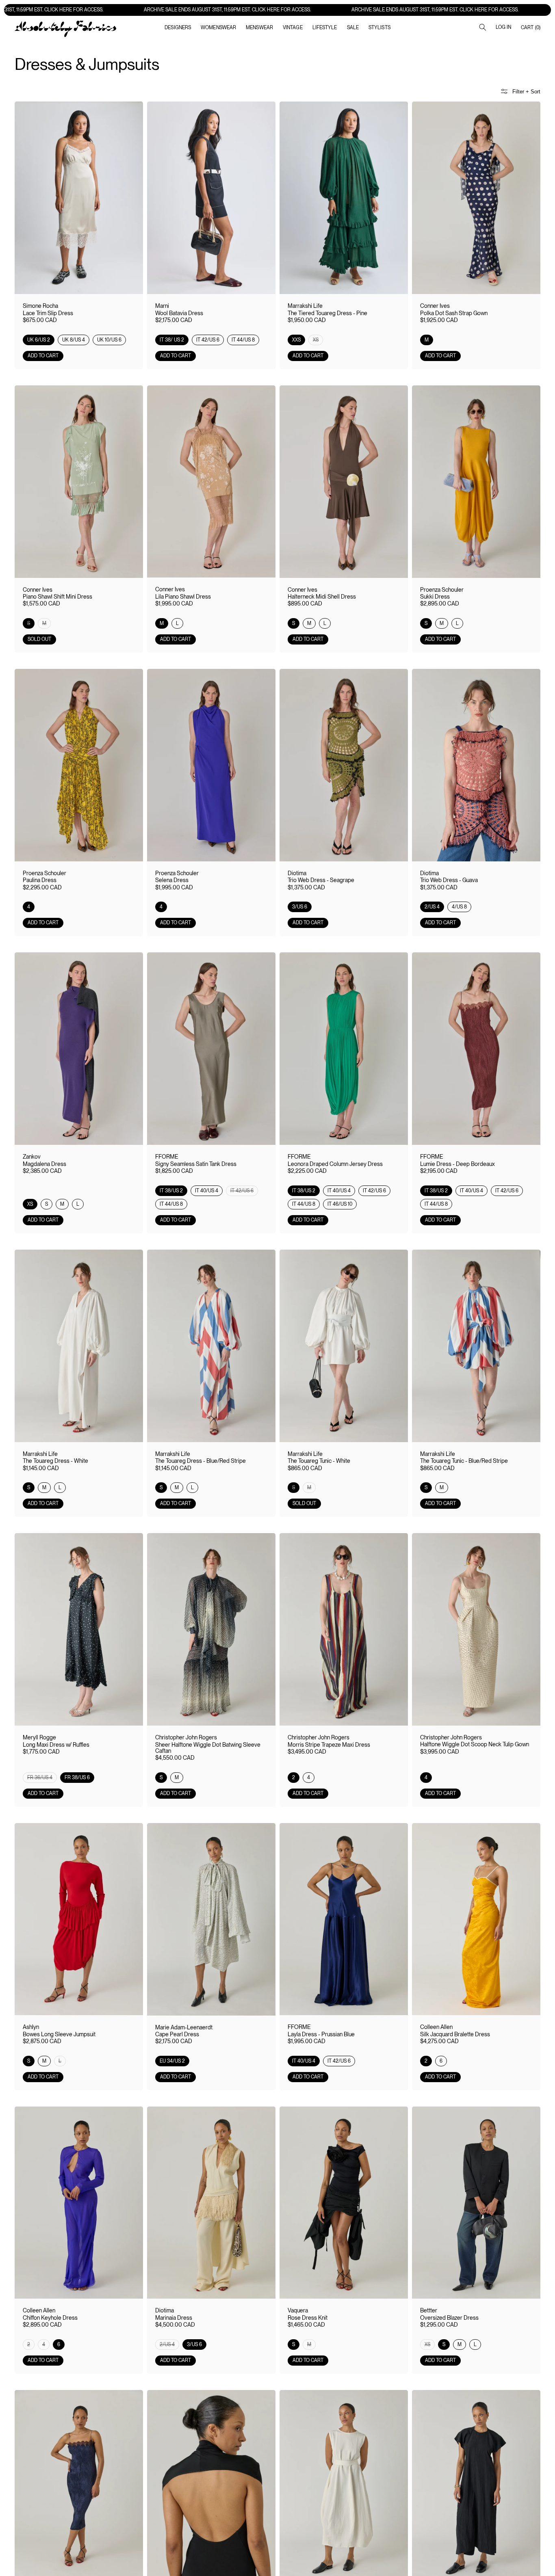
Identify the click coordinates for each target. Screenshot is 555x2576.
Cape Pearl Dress (177, 2034)
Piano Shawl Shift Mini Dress (57, 597)
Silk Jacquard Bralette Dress (455, 2034)
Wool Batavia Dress (179, 313)
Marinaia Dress (174, 2318)
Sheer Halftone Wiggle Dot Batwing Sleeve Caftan (208, 1748)
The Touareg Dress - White (55, 1461)
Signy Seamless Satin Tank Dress (196, 1164)
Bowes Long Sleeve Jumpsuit (59, 2034)
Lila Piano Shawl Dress (183, 597)
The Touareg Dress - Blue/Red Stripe (201, 1461)
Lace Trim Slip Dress (48, 313)
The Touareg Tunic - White (319, 1461)
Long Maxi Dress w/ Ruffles (56, 1745)
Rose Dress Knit (308, 2318)
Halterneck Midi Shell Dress (322, 597)
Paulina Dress (40, 880)
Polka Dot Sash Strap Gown (454, 313)
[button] (218, 28)
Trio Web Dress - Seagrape (321, 880)
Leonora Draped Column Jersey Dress (335, 1164)
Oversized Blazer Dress (449, 2318)
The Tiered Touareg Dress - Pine (327, 313)
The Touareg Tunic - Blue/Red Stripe (464, 1461)
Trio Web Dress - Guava (449, 880)
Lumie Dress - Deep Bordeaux (457, 1164)
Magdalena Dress (44, 1164)
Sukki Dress (435, 597)
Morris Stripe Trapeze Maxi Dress (329, 1745)
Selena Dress (172, 880)
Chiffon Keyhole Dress (50, 2318)
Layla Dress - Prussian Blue (321, 2034)
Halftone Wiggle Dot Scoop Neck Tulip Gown (475, 1744)
